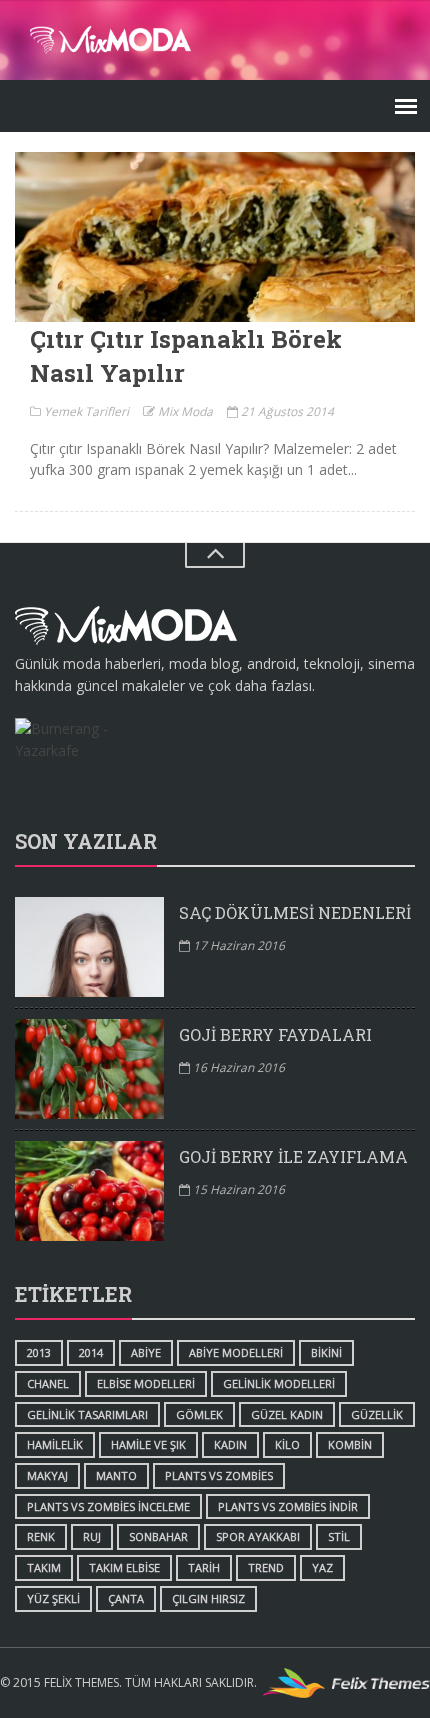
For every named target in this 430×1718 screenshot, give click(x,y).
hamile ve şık (148, 1444)
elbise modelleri (146, 1383)
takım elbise (124, 1567)
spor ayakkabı (258, 1536)
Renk (41, 1536)
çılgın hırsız (208, 1598)
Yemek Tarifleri (85, 411)
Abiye (146, 1352)
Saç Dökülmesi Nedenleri (295, 912)
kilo (287, 1444)
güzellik (377, 1414)
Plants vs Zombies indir (288, 1506)
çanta (126, 1598)
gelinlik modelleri (279, 1383)
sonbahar (158, 1536)
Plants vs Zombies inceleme (108, 1506)
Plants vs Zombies (219, 1475)
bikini (326, 1352)
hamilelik (55, 1444)
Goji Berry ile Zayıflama (293, 1156)
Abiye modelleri (236, 1352)
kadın (230, 1444)
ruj (92, 1536)
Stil (339, 1536)
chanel (48, 1383)
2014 (91, 1352)
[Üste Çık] (215, 555)
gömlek (199, 1414)
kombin (350, 1444)
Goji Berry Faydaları (275, 1034)
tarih (204, 1567)
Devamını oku (215, 237)
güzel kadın (287, 1414)
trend (266, 1567)
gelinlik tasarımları (87, 1414)
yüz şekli (53, 1598)
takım (44, 1567)
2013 (39, 1352)
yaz (322, 1567)
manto (116, 1475)
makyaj (47, 1475)
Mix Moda (184, 411)
